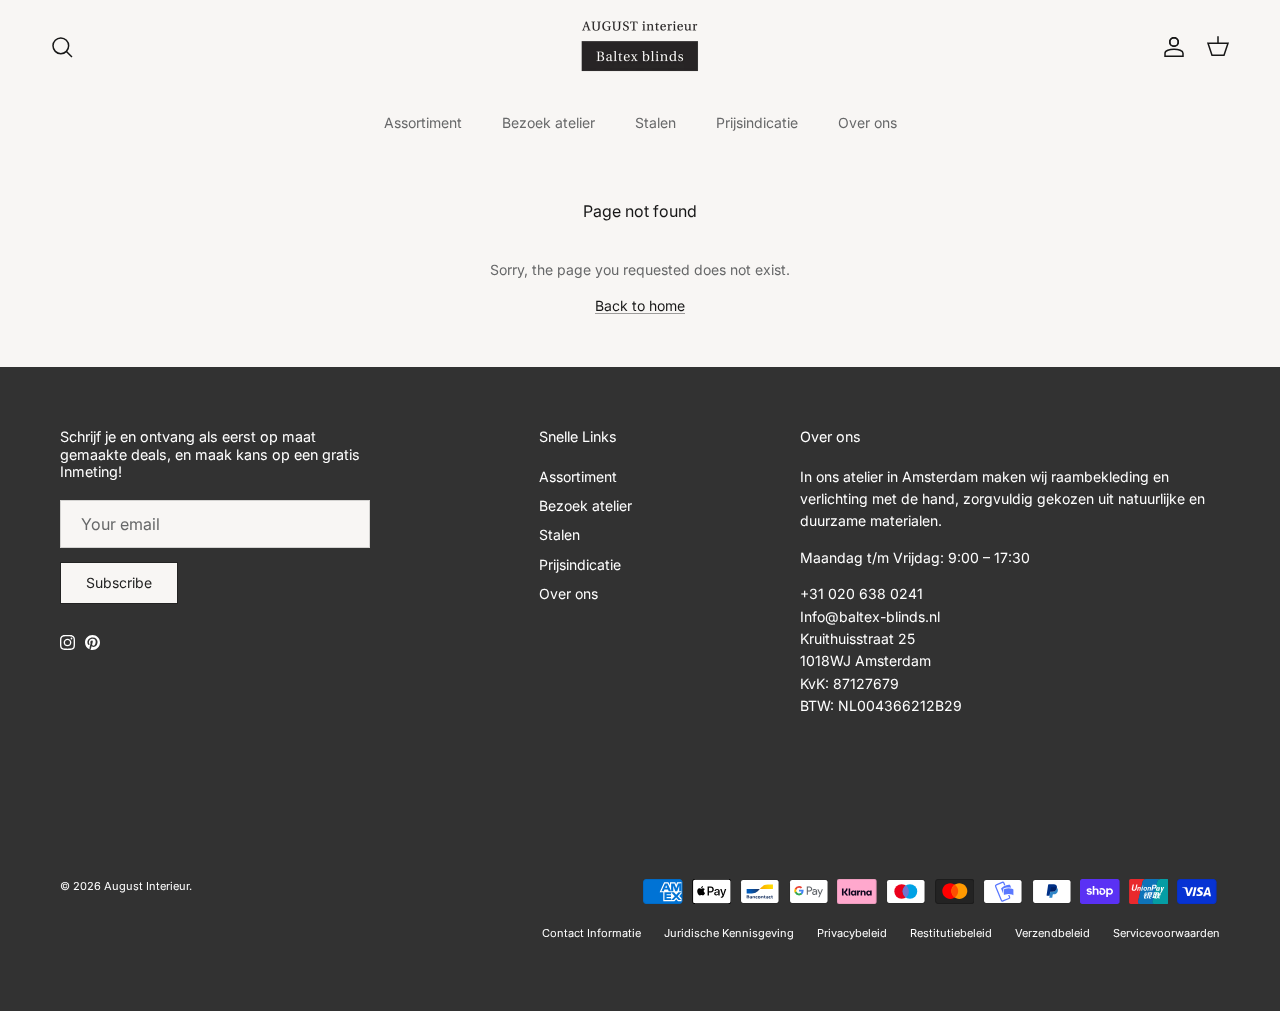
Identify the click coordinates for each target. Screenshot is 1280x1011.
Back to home (640, 305)
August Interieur (146, 886)
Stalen (655, 122)
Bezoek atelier (548, 122)
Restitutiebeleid (951, 933)
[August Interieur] (640, 46)
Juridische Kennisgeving (729, 933)
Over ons (867, 122)
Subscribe (119, 582)
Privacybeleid (852, 933)
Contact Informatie (591, 933)
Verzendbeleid (1052, 933)
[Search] (62, 47)
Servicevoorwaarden (1166, 933)
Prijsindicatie (757, 122)
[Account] (1170, 47)
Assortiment (423, 122)
